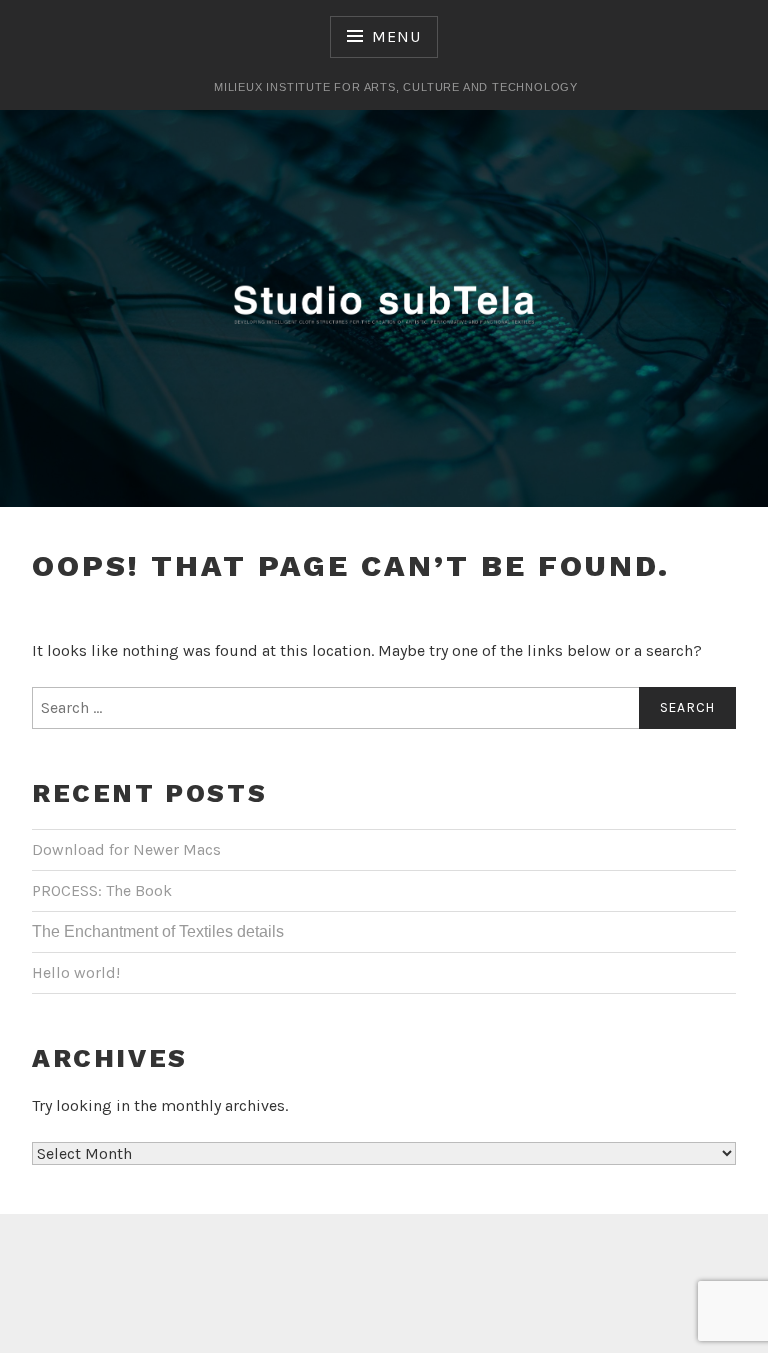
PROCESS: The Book (102, 890)
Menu (396, 36)
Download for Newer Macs (126, 849)
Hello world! (76, 972)
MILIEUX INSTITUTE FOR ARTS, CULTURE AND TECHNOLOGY (396, 87)
